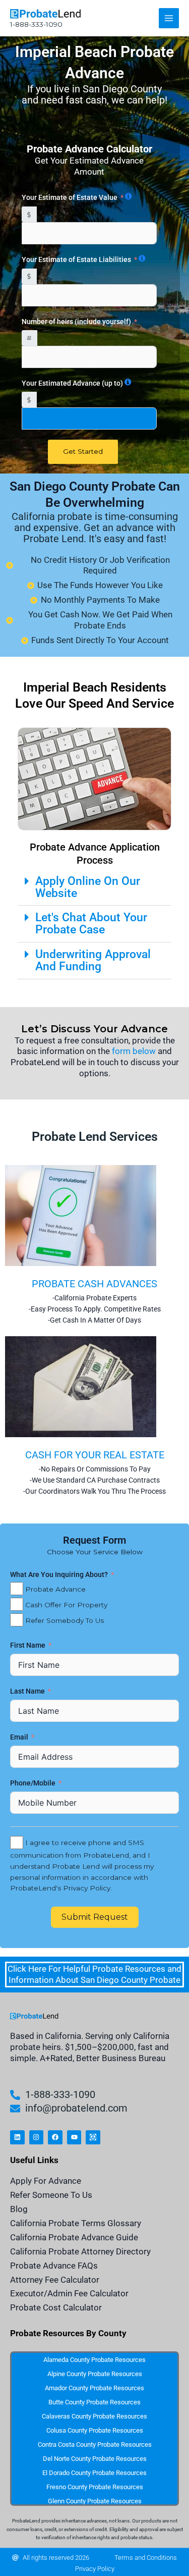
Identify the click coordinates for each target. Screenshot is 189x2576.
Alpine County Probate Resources (95, 2374)
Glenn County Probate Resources (95, 2501)
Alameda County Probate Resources (94, 2360)
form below (134, 1051)
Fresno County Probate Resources (95, 2487)
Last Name (28, 1691)
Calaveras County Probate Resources (94, 2416)
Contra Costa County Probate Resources (95, 2444)
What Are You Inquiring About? (59, 1574)
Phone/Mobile (34, 1783)
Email (20, 1737)
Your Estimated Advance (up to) (72, 383)
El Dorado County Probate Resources (94, 2473)
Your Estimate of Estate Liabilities (76, 259)
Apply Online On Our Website (88, 887)
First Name (28, 1645)
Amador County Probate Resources (94, 2388)
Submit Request (95, 1917)
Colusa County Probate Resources (95, 2430)
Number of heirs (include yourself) (76, 322)
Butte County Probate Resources (94, 2402)
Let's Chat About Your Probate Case (91, 924)
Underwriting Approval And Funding (93, 960)
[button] (94, 888)
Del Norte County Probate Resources (95, 2459)
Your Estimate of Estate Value (70, 197)
